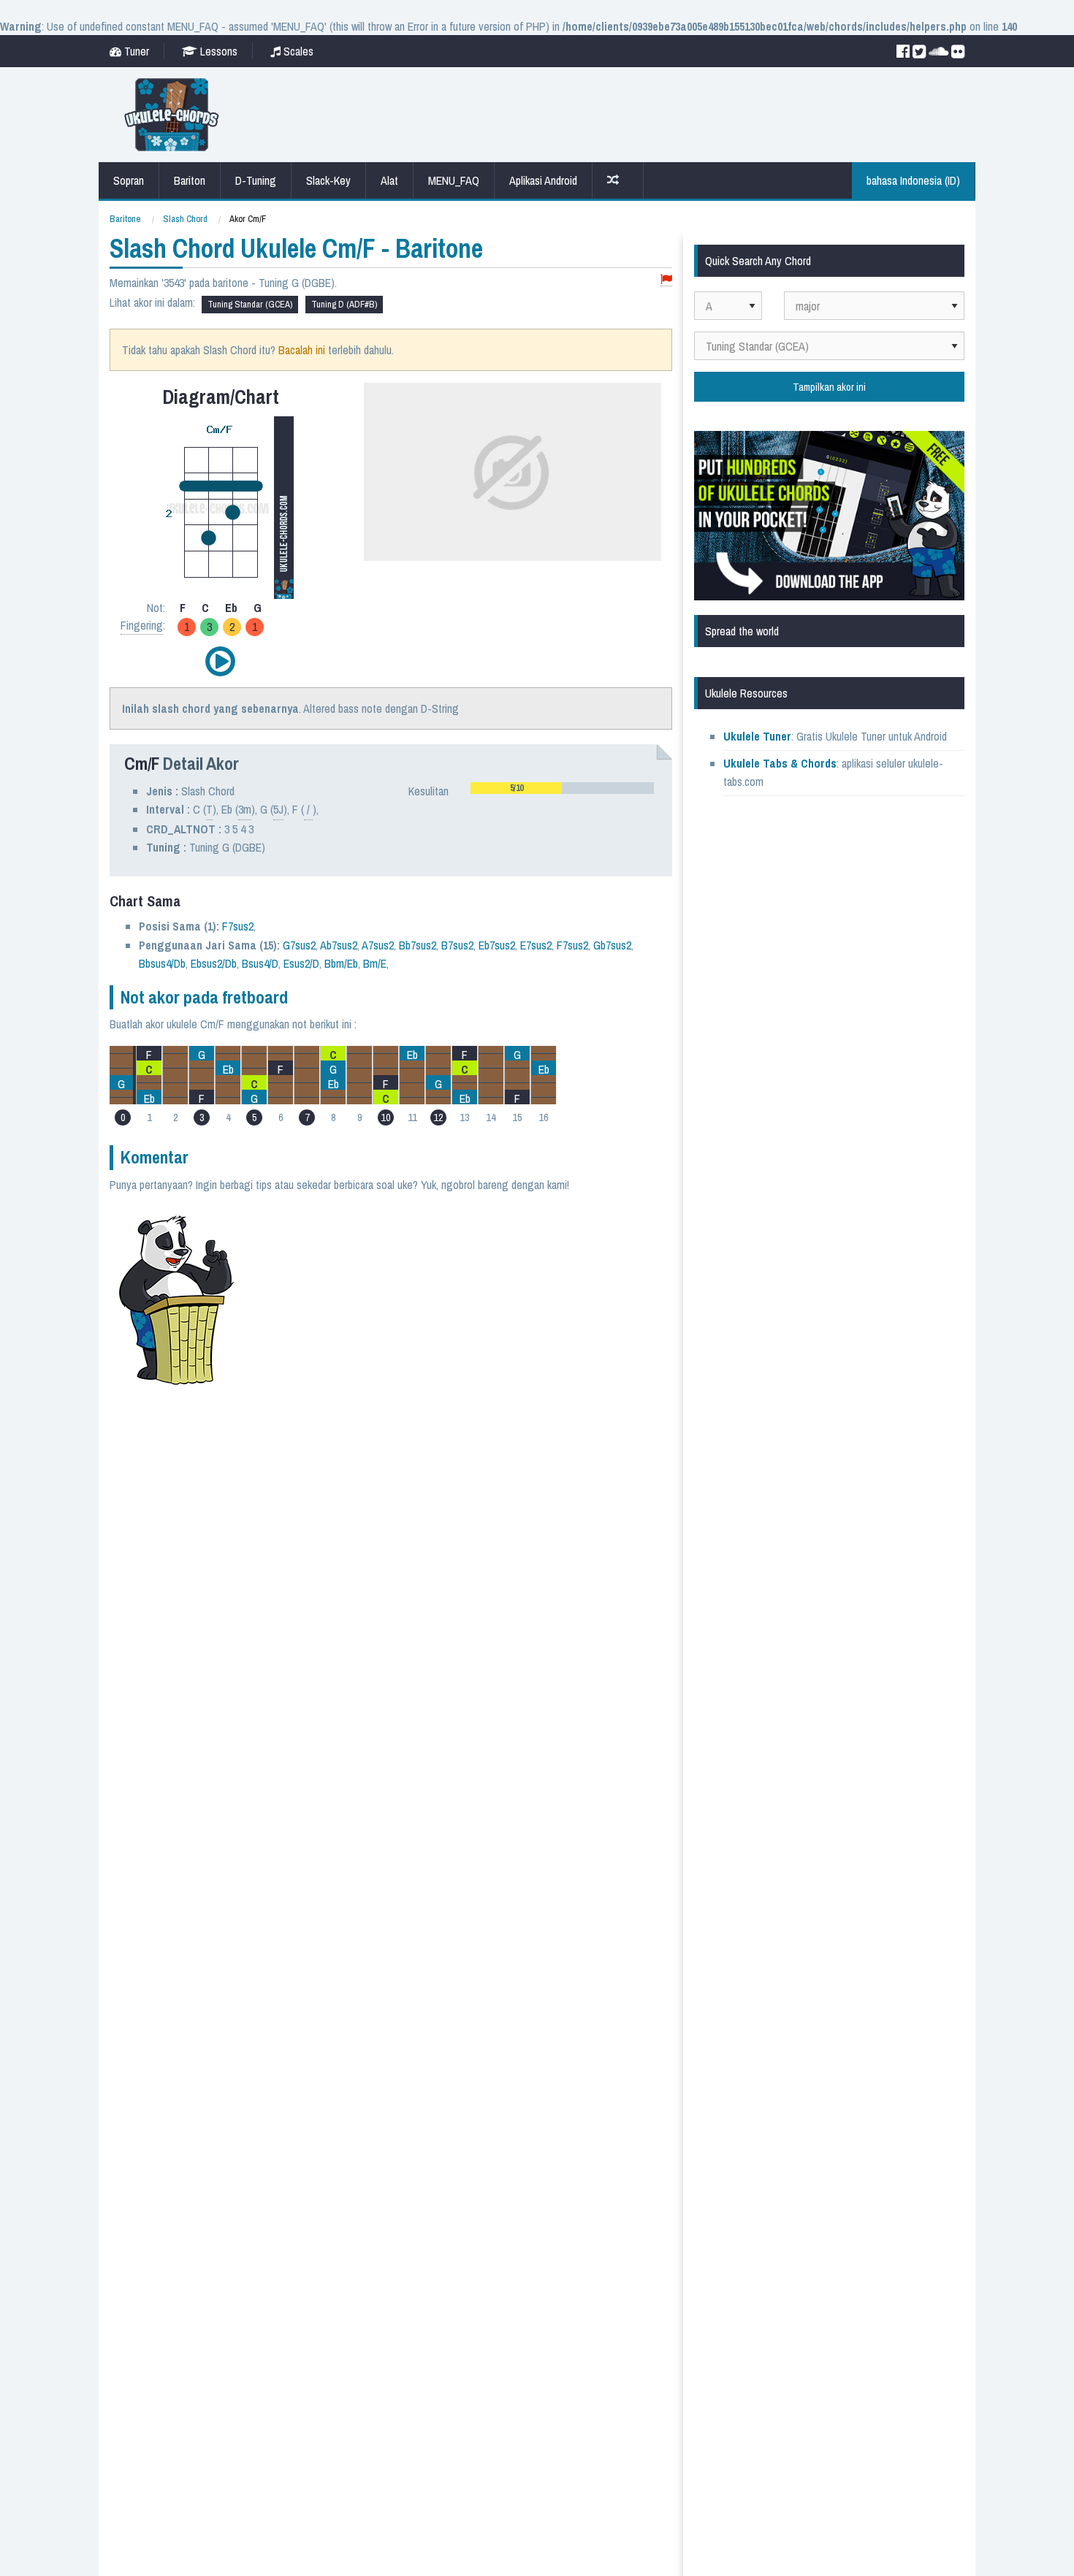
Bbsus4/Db (162, 963)
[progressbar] (562, 788)
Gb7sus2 (612, 945)
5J (278, 809)
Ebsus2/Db (214, 963)
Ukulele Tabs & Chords (780, 763)
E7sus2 (536, 945)
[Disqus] (462, 1388)
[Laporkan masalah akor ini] (666, 280)
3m (245, 809)
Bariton (190, 180)
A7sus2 (378, 945)
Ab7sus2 (339, 945)
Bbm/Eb (341, 963)
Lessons (217, 51)
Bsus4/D (260, 963)
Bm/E (375, 963)
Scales (297, 51)
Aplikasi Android (543, 180)
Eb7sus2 (497, 945)
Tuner (135, 51)
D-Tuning (256, 180)
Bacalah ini (302, 350)
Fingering (142, 625)
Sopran (129, 180)
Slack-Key (328, 180)
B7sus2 (457, 945)
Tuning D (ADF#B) (344, 304)
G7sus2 (299, 945)
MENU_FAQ (454, 180)
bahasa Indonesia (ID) (913, 180)
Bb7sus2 (418, 945)
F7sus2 (238, 926)
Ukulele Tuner (757, 736)
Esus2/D (301, 963)
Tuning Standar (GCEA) (250, 304)
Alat (389, 180)
